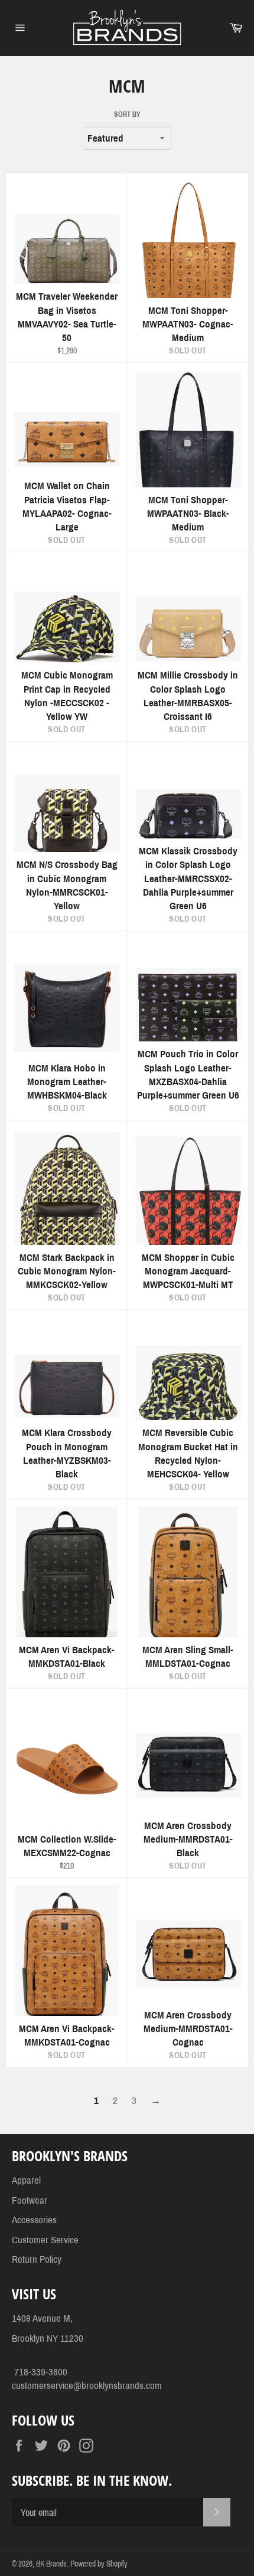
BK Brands (51, 2564)
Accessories (34, 2220)
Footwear (30, 2200)
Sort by (127, 114)
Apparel (26, 2180)
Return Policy (37, 2259)
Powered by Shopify (99, 2564)
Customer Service (45, 2240)
